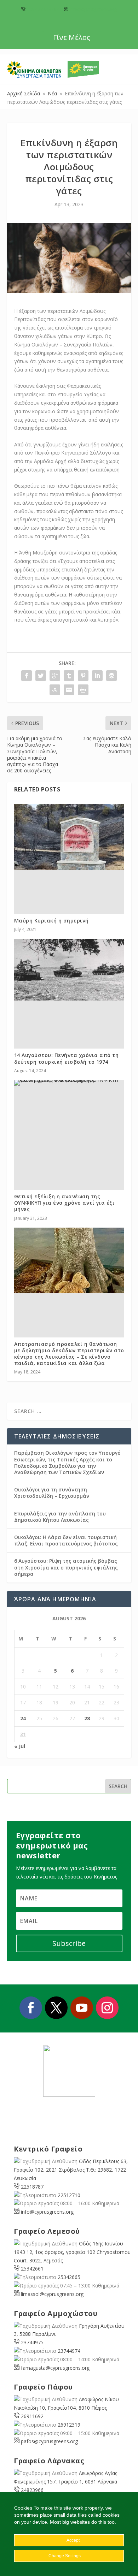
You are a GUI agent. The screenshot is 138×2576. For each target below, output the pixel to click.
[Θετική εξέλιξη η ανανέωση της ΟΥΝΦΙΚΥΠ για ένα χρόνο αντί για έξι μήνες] (69, 1083)
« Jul (20, 1746)
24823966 (32, 2490)
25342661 (32, 2269)
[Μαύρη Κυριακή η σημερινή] (69, 837)
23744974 (69, 2351)
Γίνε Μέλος (72, 37)
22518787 (32, 2187)
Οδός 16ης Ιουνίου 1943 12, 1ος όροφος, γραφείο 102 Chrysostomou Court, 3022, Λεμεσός (72, 2252)
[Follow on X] (56, 2008)
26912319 (69, 2425)
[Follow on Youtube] (82, 2008)
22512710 (69, 2195)
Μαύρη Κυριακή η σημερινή (51, 921)
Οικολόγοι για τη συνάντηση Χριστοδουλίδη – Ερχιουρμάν (52, 1493)
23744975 (32, 2342)
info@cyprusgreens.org (93, 9)
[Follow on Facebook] (31, 2008)
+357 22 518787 (43, 9)
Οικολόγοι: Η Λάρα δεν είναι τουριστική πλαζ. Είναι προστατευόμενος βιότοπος (66, 1540)
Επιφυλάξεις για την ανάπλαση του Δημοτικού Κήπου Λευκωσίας (60, 1517)
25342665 (69, 2277)
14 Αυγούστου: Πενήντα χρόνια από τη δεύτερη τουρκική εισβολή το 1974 (67, 1058)
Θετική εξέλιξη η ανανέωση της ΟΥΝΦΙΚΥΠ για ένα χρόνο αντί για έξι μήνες (65, 1203)
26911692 (32, 2416)
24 (23, 1718)
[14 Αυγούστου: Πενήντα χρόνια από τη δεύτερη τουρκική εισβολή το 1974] (69, 970)
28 (87, 1718)
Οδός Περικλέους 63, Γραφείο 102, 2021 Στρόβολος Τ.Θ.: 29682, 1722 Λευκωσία (71, 2170)
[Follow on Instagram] (107, 2008)
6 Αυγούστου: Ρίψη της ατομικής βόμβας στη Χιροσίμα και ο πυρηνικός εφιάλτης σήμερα (66, 1567)
